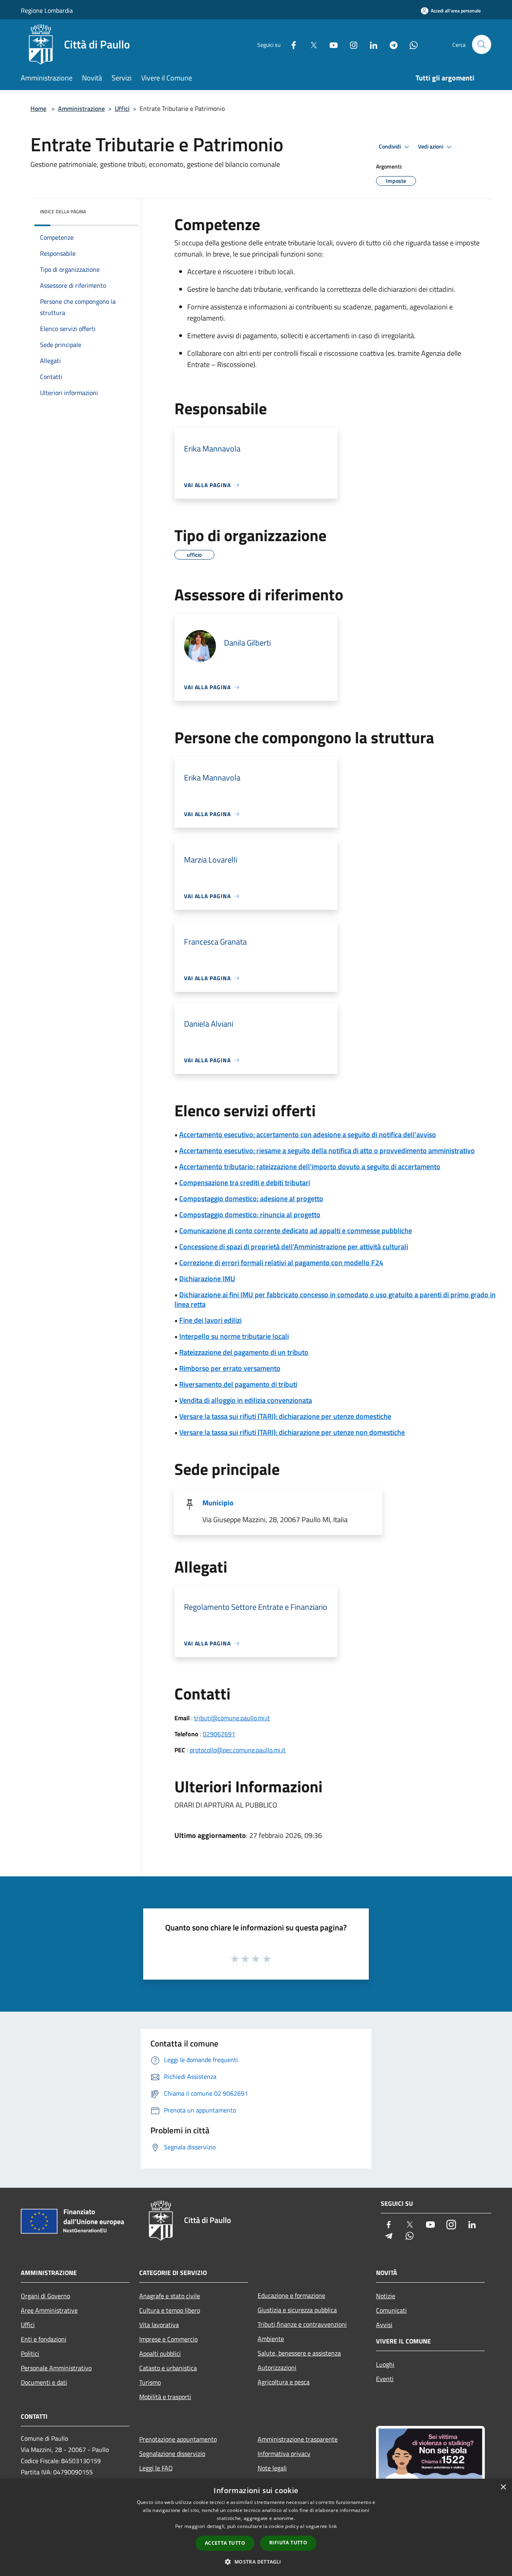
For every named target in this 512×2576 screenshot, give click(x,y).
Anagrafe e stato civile (170, 2296)
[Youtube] (330, 44)
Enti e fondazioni (44, 2339)
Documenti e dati (44, 2382)
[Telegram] (390, 44)
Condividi (390, 146)
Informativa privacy (284, 2454)
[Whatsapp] (410, 44)
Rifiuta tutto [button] (288, 2543)
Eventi (385, 2379)
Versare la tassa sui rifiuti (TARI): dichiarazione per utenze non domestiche (292, 1432)
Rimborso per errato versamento (230, 1368)
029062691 (219, 1734)
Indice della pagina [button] (63, 212)
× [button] (503, 2487)
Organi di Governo (45, 2296)
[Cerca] (482, 44)
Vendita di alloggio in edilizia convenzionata (246, 1400)
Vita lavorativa (159, 2325)
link (333, 2526)
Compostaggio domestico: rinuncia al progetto (250, 1215)
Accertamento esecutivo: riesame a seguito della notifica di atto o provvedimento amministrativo (327, 1151)
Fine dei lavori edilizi (210, 1320)
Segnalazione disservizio (172, 2454)
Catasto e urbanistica (168, 2368)
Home (38, 108)
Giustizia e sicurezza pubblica (297, 2310)
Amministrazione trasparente (298, 2439)
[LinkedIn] (370, 44)
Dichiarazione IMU (207, 1279)
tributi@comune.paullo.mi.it (232, 1718)
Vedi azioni (431, 146)
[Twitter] (310, 44)
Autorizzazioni (277, 2367)
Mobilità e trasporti (165, 2397)
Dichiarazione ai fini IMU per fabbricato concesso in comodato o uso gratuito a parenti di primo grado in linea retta (335, 1299)
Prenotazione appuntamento (178, 2439)
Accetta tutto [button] (225, 2543)
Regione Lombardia (47, 10)
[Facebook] (290, 44)
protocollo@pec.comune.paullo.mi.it (238, 1750)
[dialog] (256, 2527)
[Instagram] (350, 44)
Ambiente (271, 2339)
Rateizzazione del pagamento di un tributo (244, 1352)
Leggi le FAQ (156, 2468)
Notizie (386, 2296)
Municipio (218, 1503)
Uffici (122, 108)
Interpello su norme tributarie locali (234, 1336)
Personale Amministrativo (56, 2368)
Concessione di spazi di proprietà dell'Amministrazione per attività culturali (294, 1247)
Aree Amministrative (49, 2310)
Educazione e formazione (291, 2295)
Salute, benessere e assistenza (299, 2353)
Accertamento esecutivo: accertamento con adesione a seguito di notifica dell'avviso (308, 1135)
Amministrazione (81, 108)
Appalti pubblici (160, 2353)
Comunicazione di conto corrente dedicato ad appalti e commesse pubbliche (296, 1231)
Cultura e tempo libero (170, 2310)
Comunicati (391, 2310)
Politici (30, 2353)
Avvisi (384, 2325)
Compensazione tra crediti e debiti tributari (245, 1183)
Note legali (272, 2468)
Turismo (150, 2382)
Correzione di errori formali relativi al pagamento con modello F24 (281, 1263)
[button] (256, 2562)
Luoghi (385, 2364)
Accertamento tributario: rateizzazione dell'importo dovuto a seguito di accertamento (310, 1167)
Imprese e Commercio (168, 2339)
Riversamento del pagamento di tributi (238, 1384)
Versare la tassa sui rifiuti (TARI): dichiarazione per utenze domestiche (285, 1416)
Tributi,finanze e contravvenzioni (302, 2324)
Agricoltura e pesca (284, 2382)
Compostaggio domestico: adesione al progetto (251, 1199)
